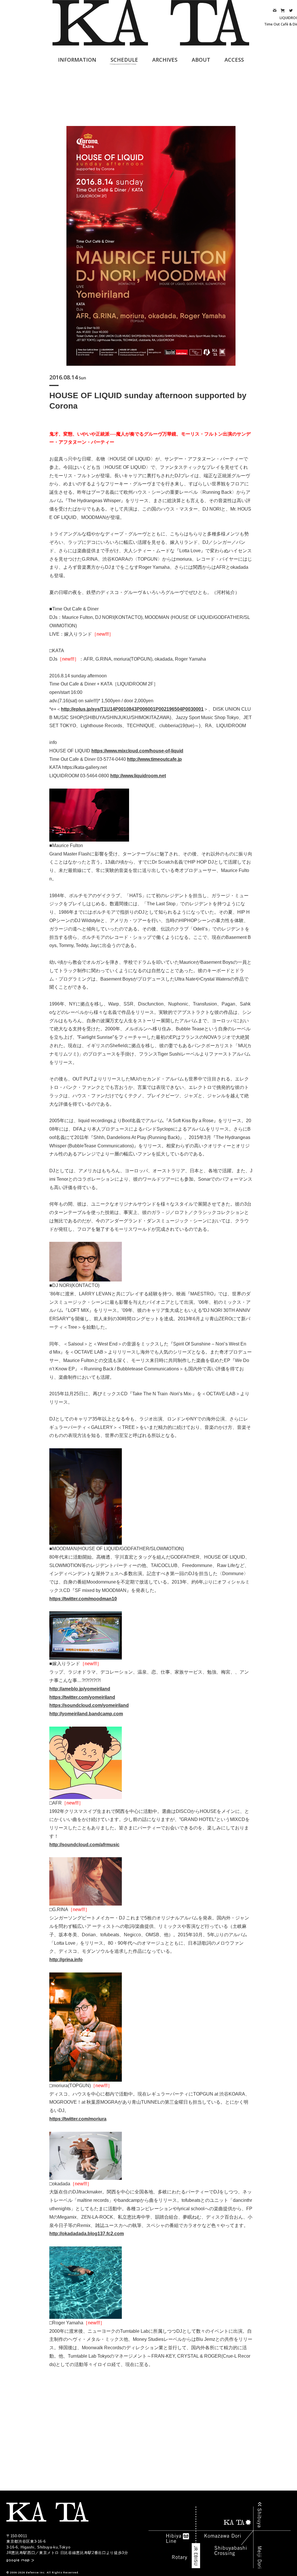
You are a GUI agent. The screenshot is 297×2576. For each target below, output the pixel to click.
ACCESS (234, 60)
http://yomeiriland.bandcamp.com (86, 1714)
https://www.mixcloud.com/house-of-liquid (137, 751)
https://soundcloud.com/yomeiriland (89, 1705)
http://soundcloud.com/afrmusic (84, 1845)
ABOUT (201, 60)
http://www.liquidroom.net (138, 776)
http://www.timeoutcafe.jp (154, 759)
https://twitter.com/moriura (78, 2119)
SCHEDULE (124, 60)
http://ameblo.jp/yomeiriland (80, 1689)
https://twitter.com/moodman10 (83, 1599)
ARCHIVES (165, 60)
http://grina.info (66, 1960)
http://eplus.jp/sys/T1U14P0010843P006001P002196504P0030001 (132, 709)
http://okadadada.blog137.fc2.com (87, 2234)
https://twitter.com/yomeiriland (82, 1697)
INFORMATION (77, 60)
